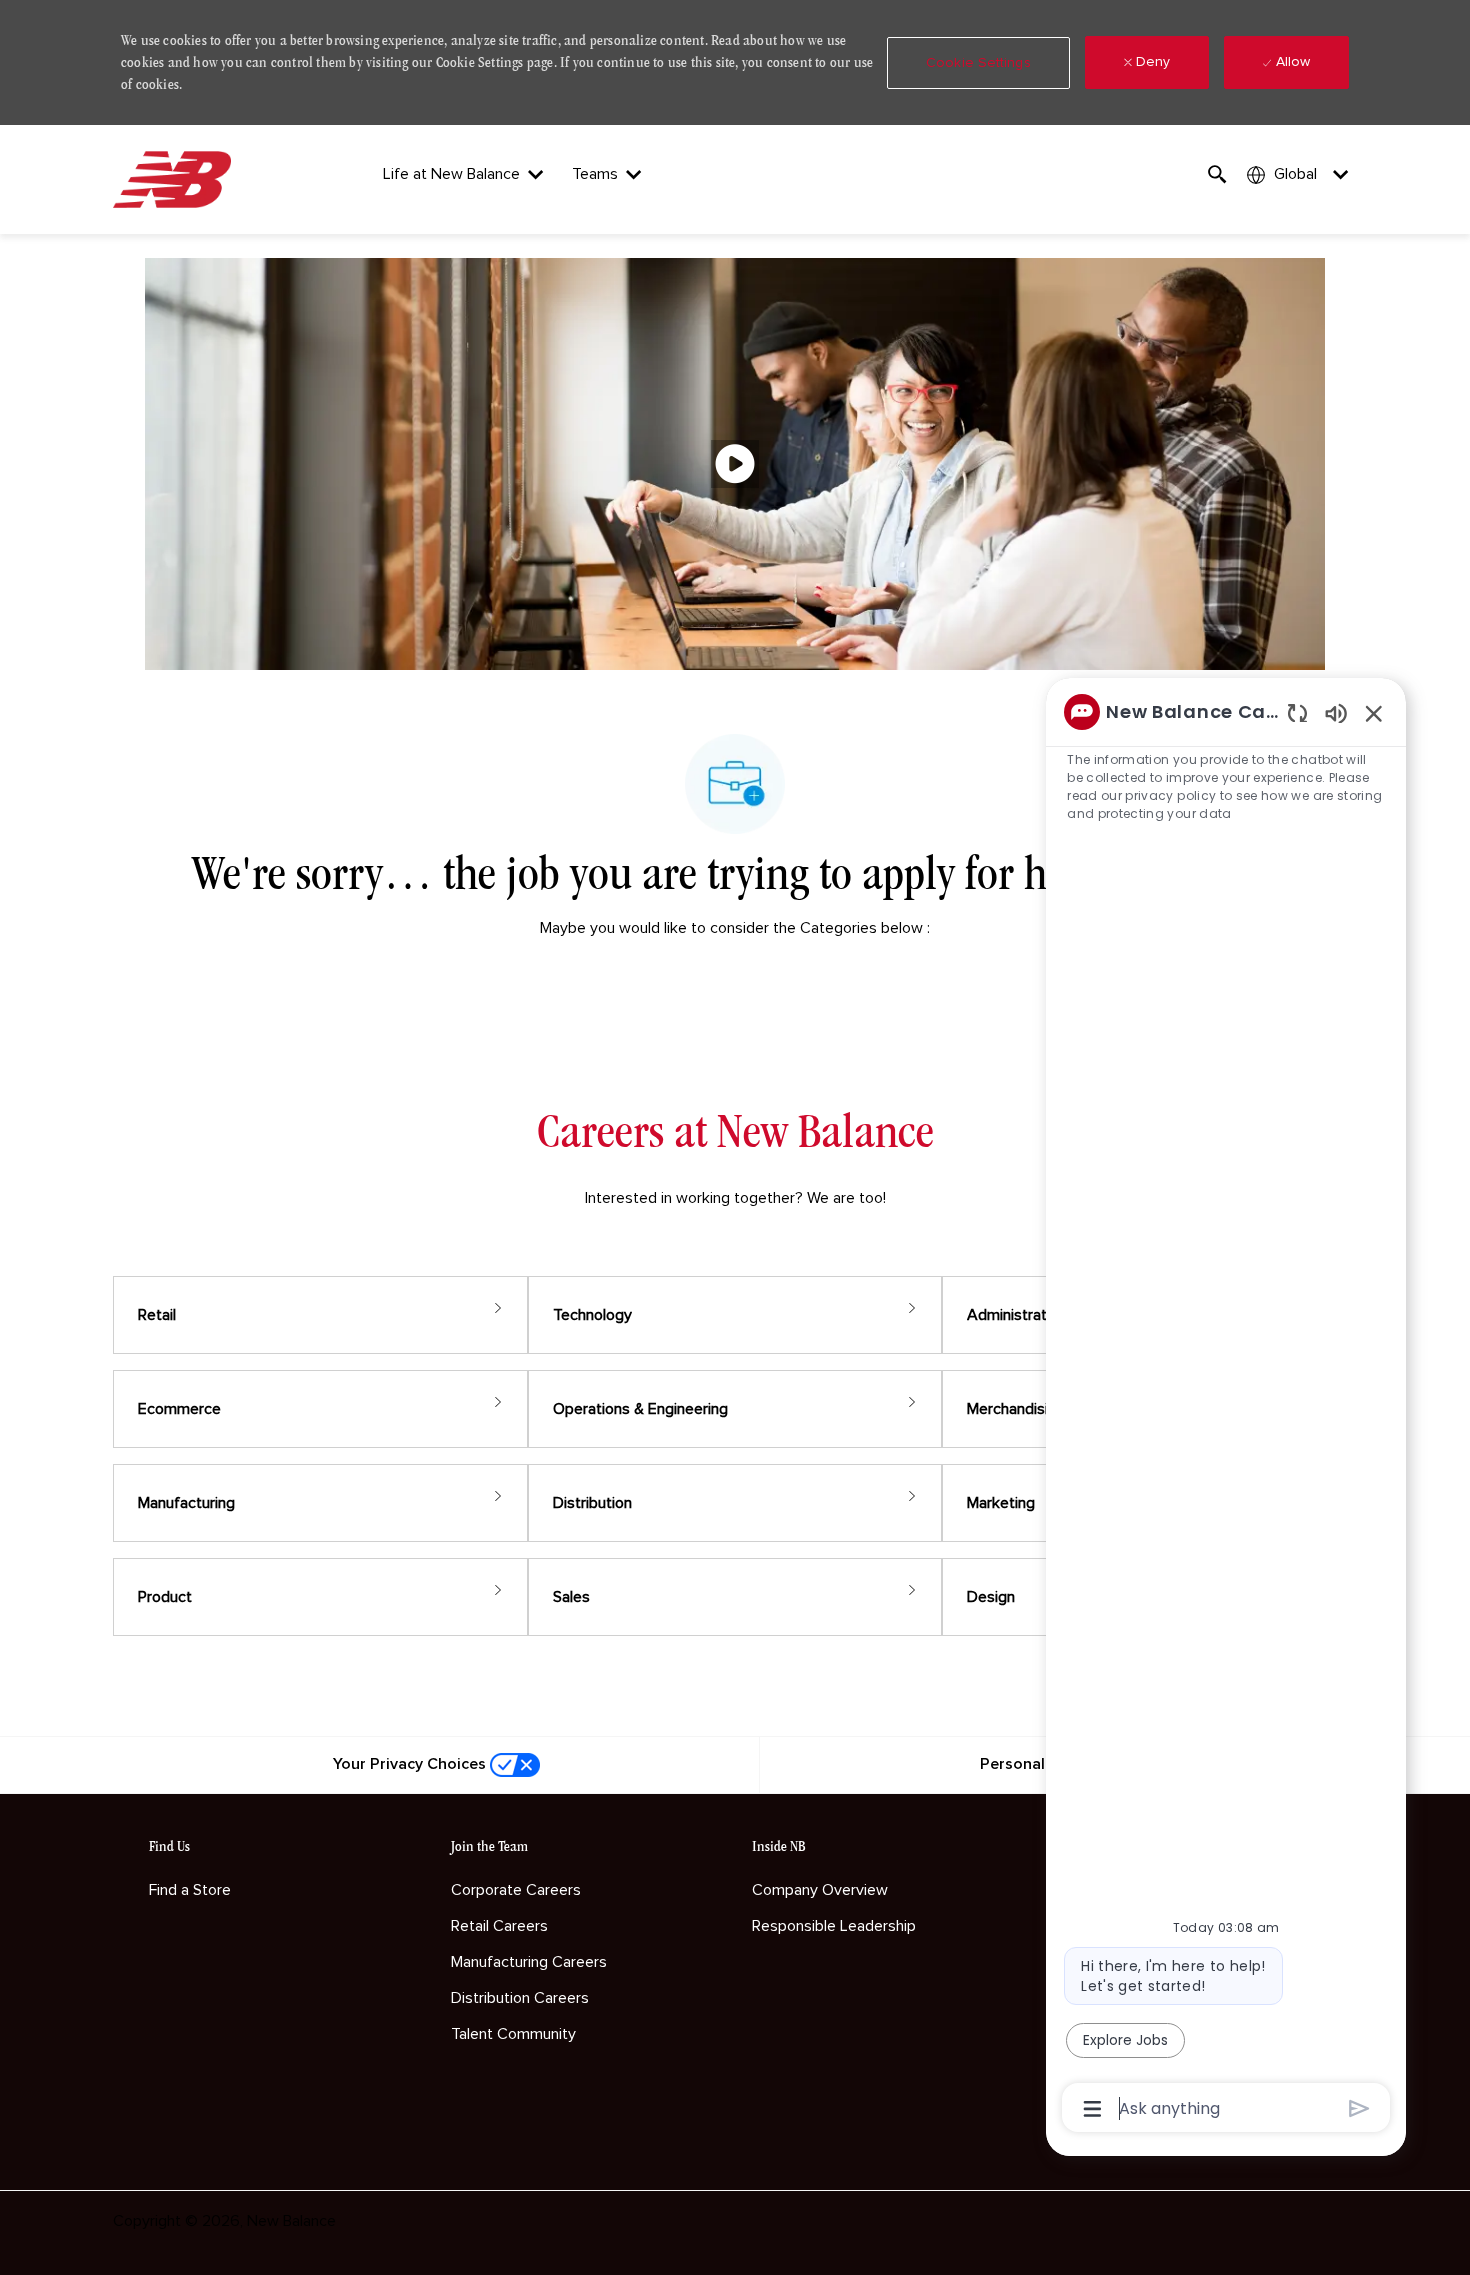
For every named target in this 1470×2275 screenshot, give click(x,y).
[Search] (1217, 174)
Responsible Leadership (834, 1926)
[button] (978, 63)
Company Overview (820, 1890)
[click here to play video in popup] (735, 464)
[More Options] (1092, 2109)
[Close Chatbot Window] (1374, 713)
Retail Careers (499, 1926)
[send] (1359, 2108)
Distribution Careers (520, 1998)
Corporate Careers (516, 1890)
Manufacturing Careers (529, 1962)
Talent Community (513, 2034)
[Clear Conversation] (1297, 712)
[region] (1226, 1408)
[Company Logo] (176, 179)
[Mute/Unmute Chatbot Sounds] (1336, 712)
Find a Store (190, 1890)
